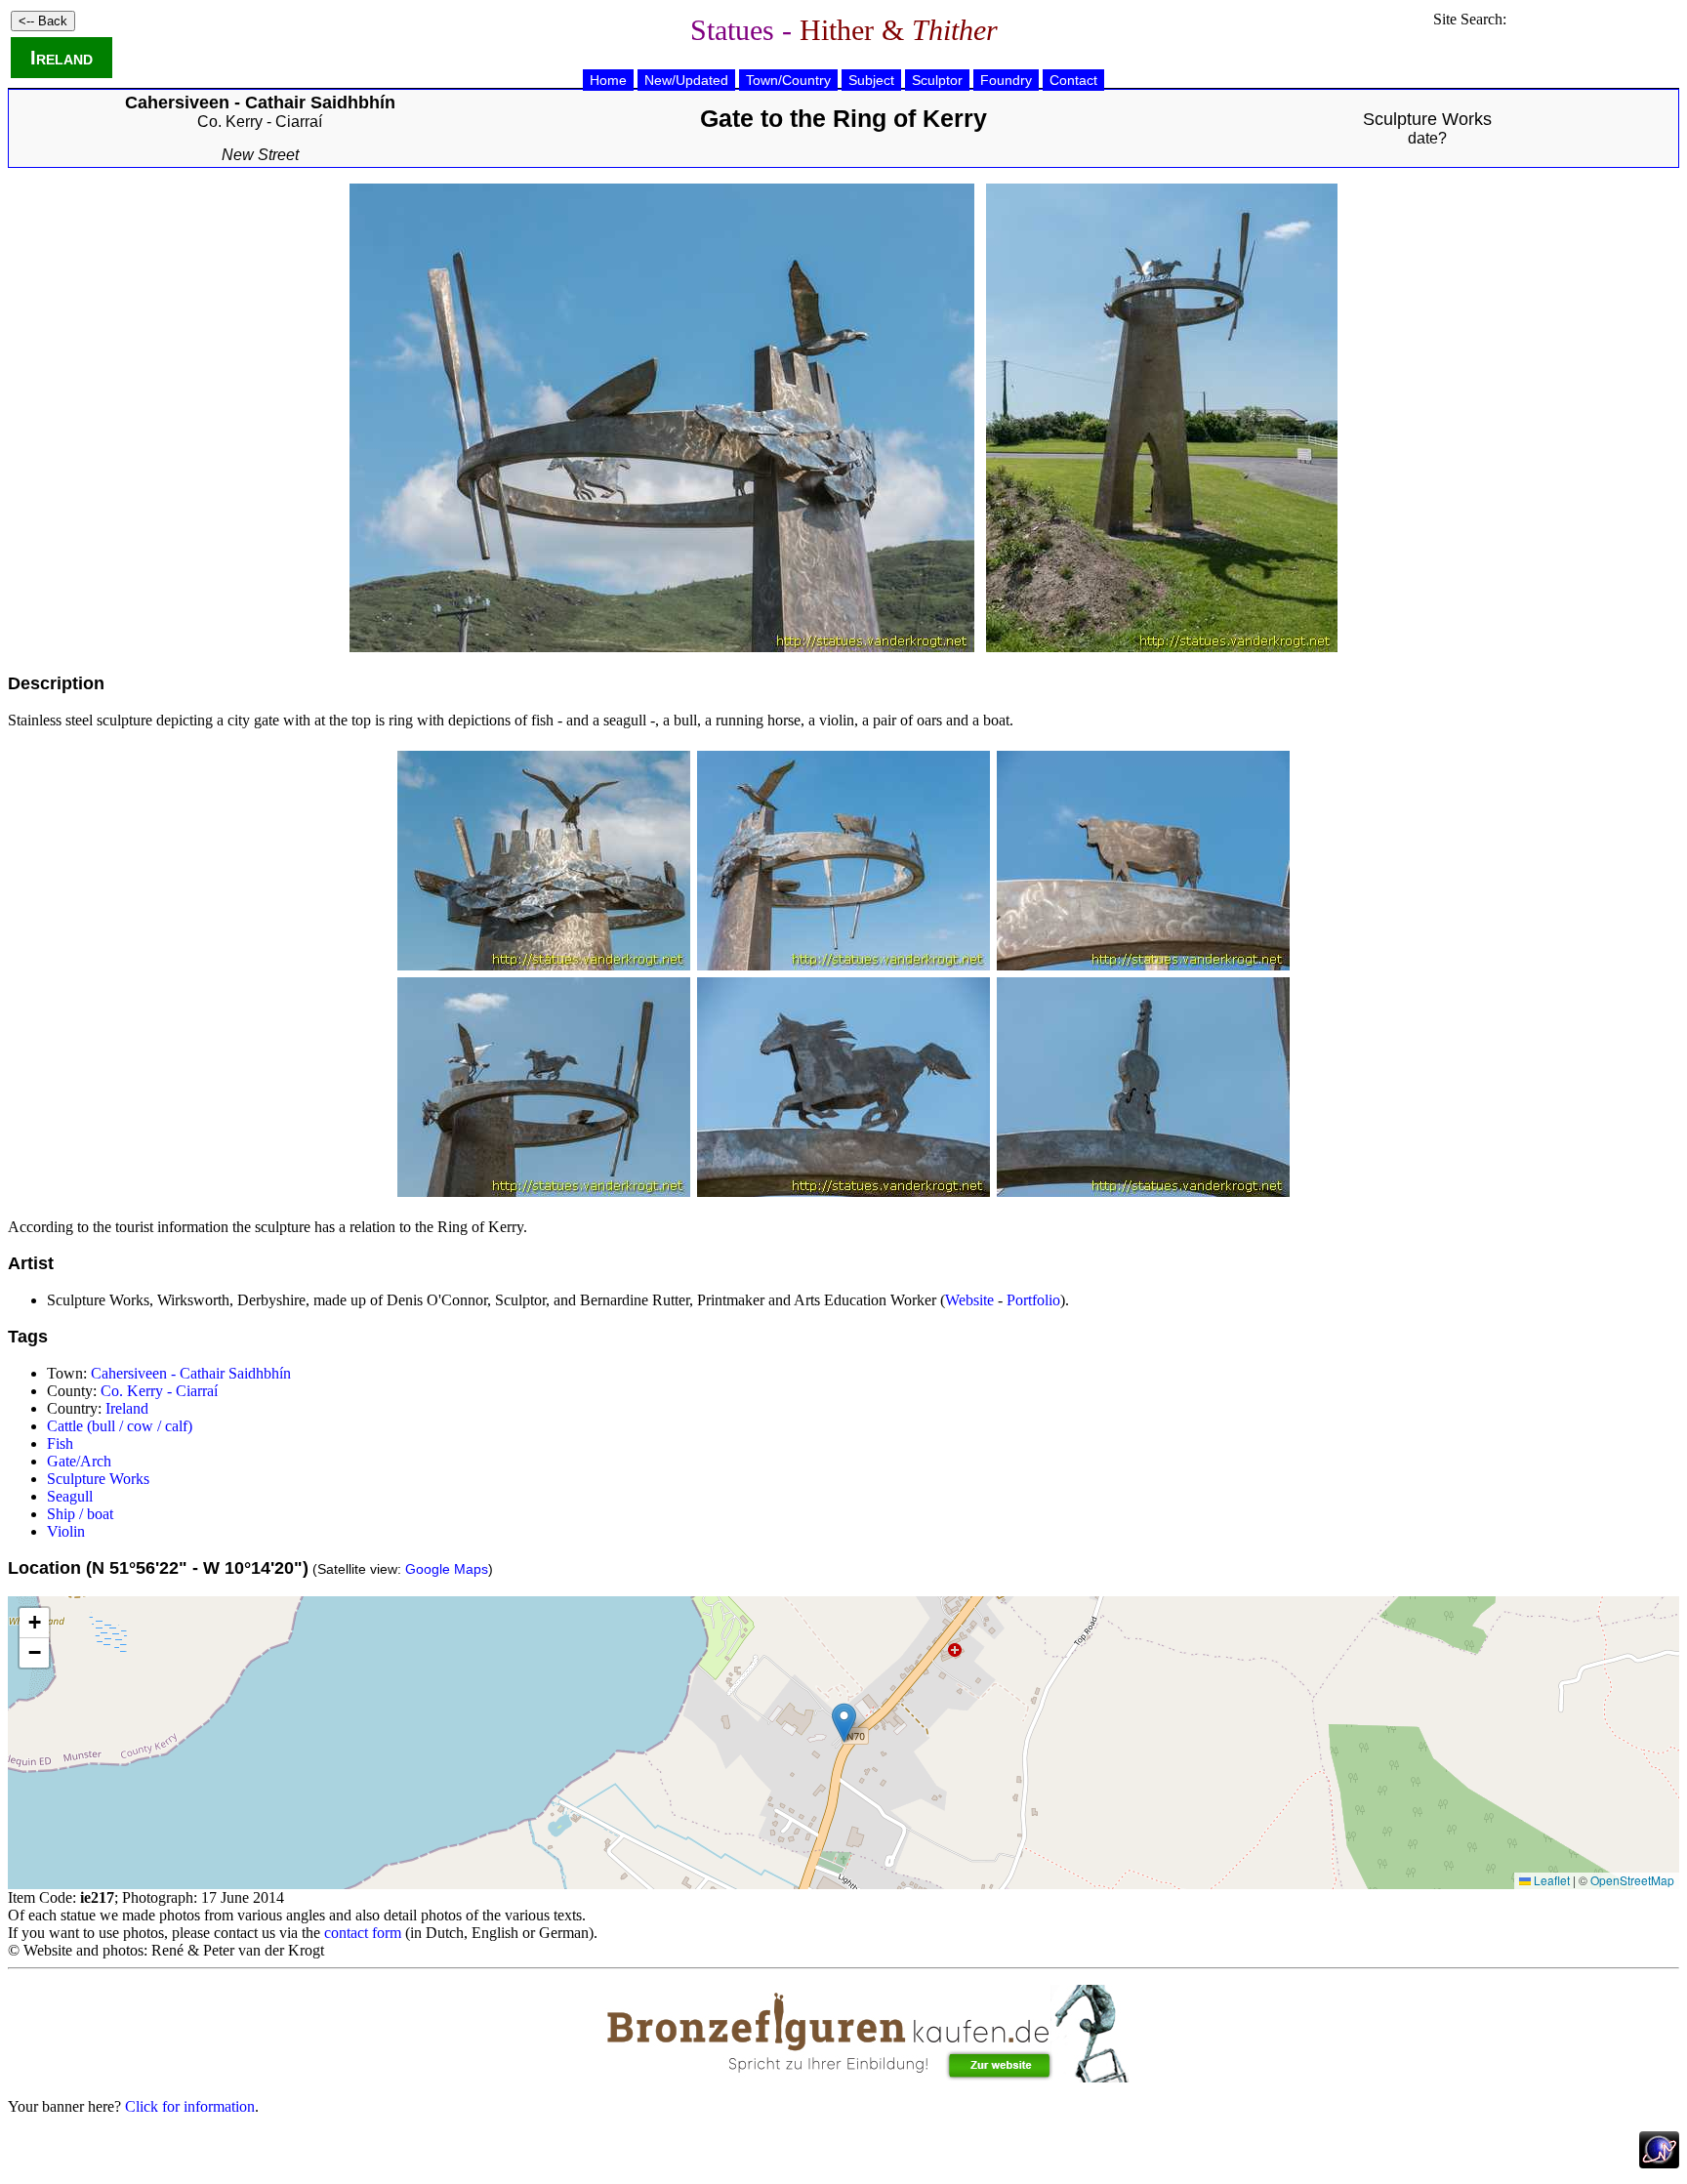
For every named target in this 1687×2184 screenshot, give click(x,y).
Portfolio (1033, 1300)
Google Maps (447, 1569)
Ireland (62, 58)
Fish (60, 1443)
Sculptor (937, 80)
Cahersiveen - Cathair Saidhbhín (191, 1373)
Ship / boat (80, 1514)
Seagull (70, 1496)
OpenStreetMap (1632, 1880)
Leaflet (1550, 1880)
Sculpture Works (1427, 119)
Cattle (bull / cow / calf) (120, 1426)
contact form (363, 1933)
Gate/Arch (79, 1461)
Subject (871, 80)
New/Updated (686, 80)
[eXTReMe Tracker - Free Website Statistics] (1659, 2163)
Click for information (190, 2106)
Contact (1073, 80)
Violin (66, 1531)
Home (608, 80)
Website (969, 1300)
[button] (844, 1723)
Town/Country (788, 80)
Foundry (1006, 80)
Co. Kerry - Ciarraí (260, 122)
